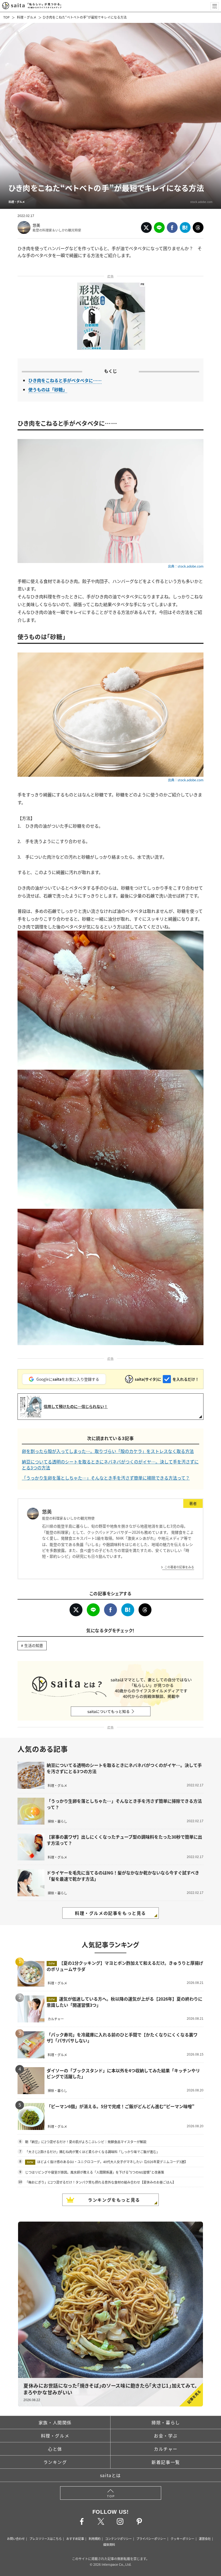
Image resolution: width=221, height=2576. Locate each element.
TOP (6, 17)
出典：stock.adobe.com (186, 566)
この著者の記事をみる (179, 1567)
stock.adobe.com (201, 202)
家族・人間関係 (55, 2422)
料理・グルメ (27, 17)
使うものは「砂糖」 (48, 389)
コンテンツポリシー (118, 2539)
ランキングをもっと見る (114, 2200)
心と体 (55, 2449)
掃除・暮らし (166, 2422)
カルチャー (166, 2449)
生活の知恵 (34, 1645)
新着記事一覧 (166, 2462)
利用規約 (95, 2539)
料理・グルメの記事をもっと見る (110, 1913)
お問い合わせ (16, 2539)
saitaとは (110, 2475)
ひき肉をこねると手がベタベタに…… (65, 380)
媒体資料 (109, 2544)
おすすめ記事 (75, 2539)
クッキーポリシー (182, 2539)
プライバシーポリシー (151, 2539)
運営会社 (205, 2539)
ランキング (55, 2462)
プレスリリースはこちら (46, 2539)
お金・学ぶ (166, 2436)
